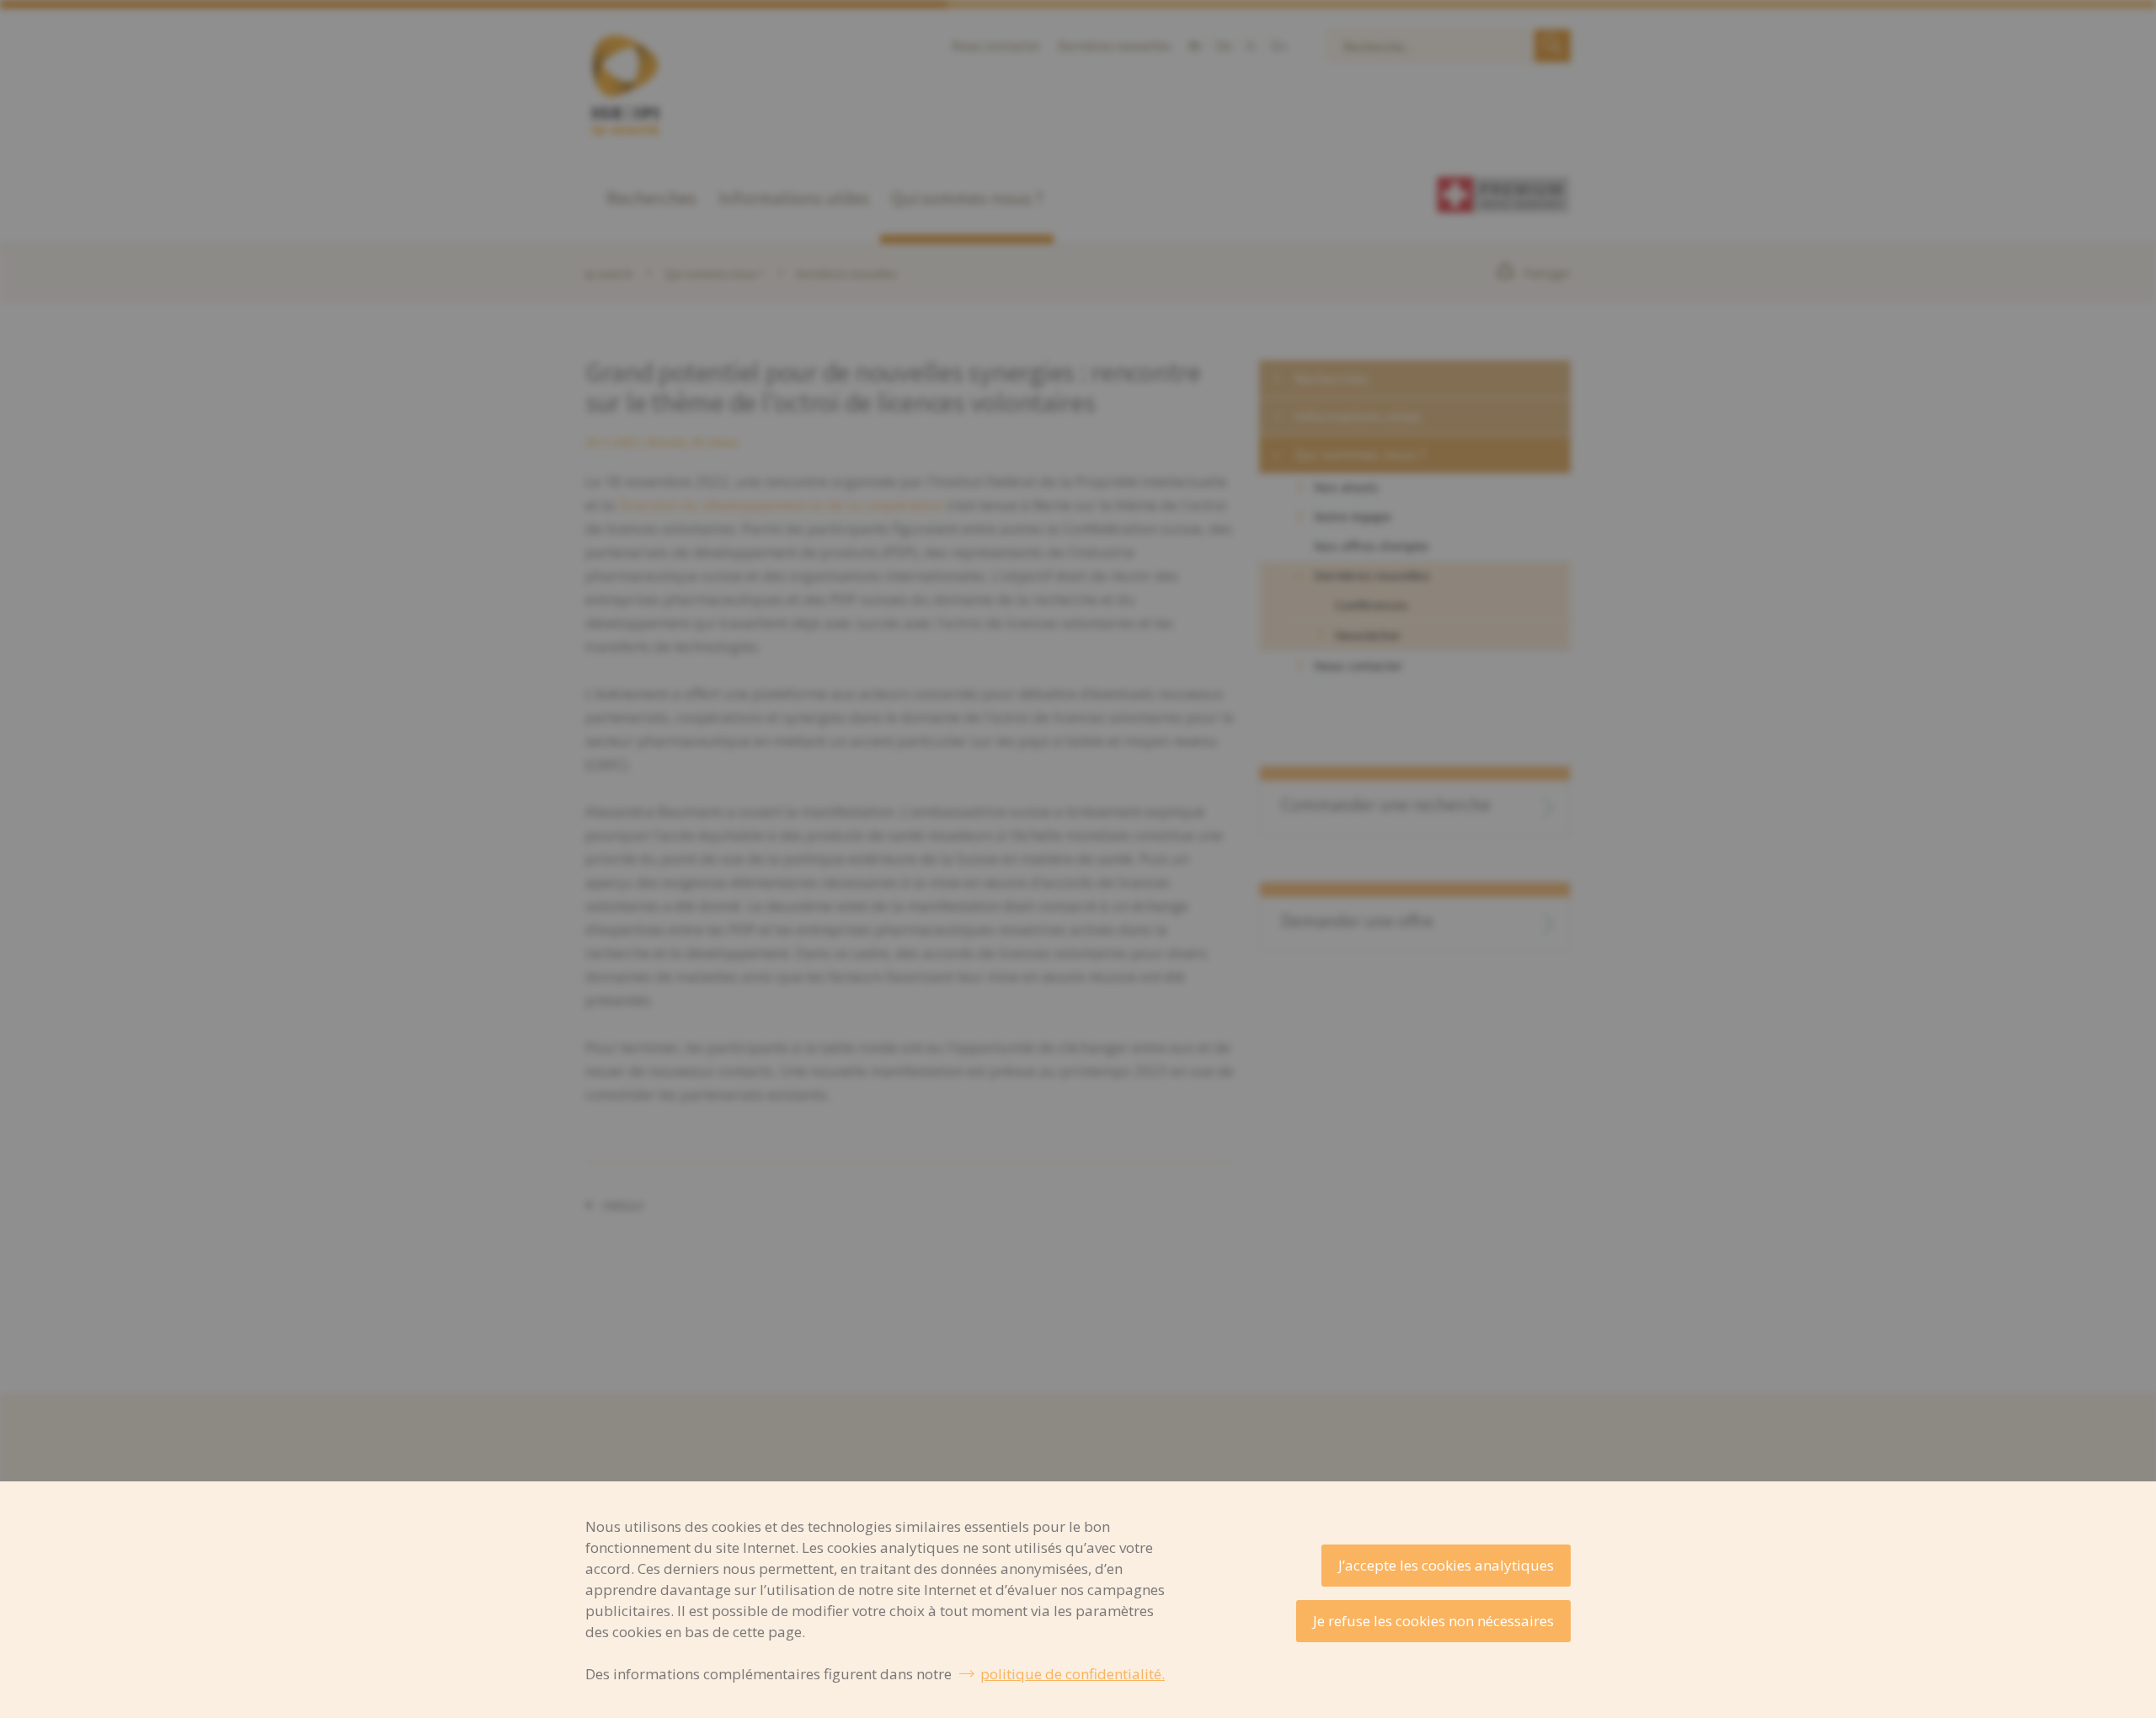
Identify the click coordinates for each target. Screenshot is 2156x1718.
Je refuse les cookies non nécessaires (1433, 1621)
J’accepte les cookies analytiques (1446, 1565)
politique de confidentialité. (1073, 1674)
